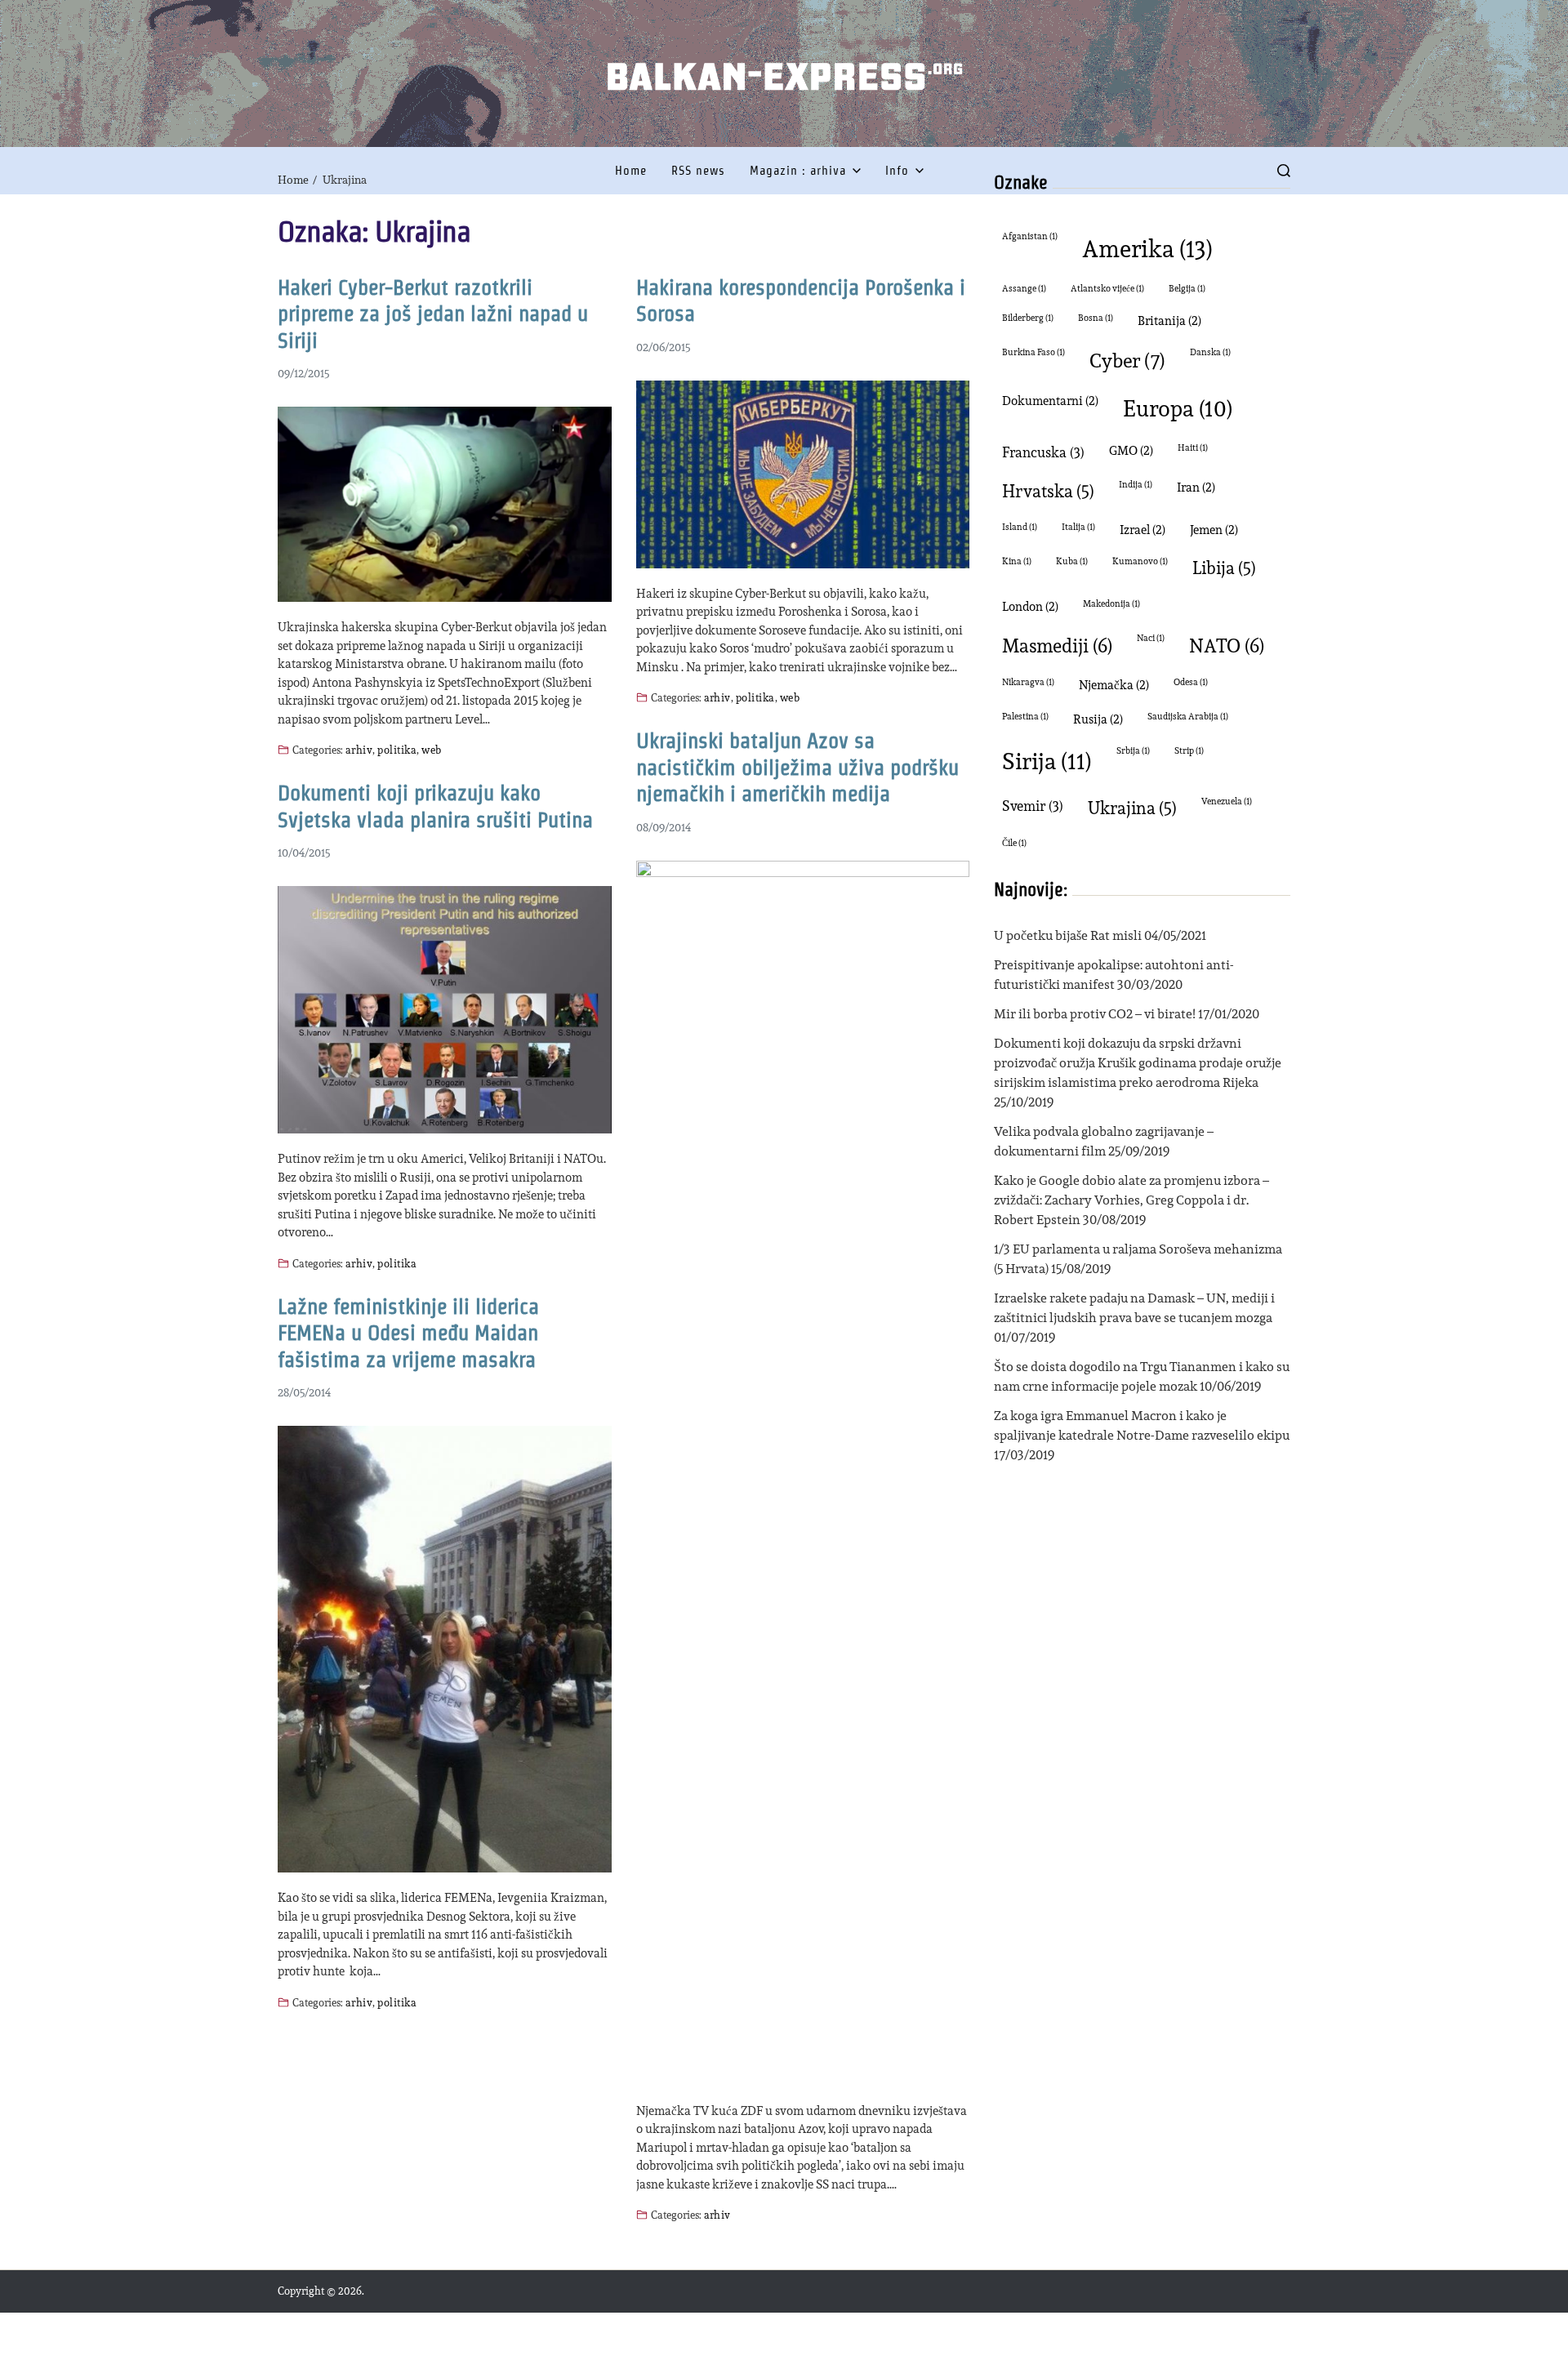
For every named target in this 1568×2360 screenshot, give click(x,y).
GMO (1131, 450)
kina (1017, 561)
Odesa (1191, 682)
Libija (1224, 568)
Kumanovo (1140, 561)
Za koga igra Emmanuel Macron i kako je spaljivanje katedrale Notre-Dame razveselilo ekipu (1142, 1425)
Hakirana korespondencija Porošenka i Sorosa (801, 301)
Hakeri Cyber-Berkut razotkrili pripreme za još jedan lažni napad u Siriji (433, 314)
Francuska (1043, 452)
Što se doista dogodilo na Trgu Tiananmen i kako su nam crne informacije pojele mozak (1142, 1376)
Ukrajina (1132, 808)
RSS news (698, 170)
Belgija (1187, 289)
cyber (1127, 361)
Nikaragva (1028, 682)
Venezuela (1227, 802)
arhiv (359, 749)
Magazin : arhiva (798, 170)
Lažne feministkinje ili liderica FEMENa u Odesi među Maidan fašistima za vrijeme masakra (408, 1333)
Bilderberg (1028, 318)
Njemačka (1114, 685)
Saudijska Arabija (1188, 717)
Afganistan (1030, 236)
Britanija (1169, 321)
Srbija (1133, 751)
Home (631, 170)
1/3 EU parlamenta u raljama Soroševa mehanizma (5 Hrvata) (1138, 1259)
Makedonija (1111, 604)
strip (1189, 751)
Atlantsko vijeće (1107, 289)
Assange (1024, 289)
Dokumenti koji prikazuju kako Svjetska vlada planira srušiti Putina (435, 806)
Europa (1178, 408)
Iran (1196, 487)
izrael (1143, 530)
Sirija (1047, 761)
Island (1020, 527)
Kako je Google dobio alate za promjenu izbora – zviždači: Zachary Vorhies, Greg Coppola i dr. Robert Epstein (1131, 1200)
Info (897, 170)
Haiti (1193, 448)
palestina (1025, 717)
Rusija (1098, 719)
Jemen (1214, 530)
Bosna (1096, 318)
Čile (1014, 843)
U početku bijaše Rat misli (1068, 935)
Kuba (1072, 561)
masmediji (1057, 646)
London (1030, 606)
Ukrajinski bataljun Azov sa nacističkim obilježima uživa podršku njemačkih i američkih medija (797, 767)
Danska (1210, 352)
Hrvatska (1048, 491)
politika (397, 749)
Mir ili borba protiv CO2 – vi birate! (1095, 1014)
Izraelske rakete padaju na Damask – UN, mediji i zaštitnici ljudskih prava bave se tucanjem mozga (1134, 1308)
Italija (1078, 527)
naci (1151, 638)
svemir (1033, 806)
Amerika (1147, 248)
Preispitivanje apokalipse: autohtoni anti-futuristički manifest (1114, 975)
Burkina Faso (1033, 352)
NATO (1227, 646)
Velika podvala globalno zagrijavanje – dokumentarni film (1104, 1141)
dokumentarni (1050, 401)
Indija (1136, 485)
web (431, 749)
